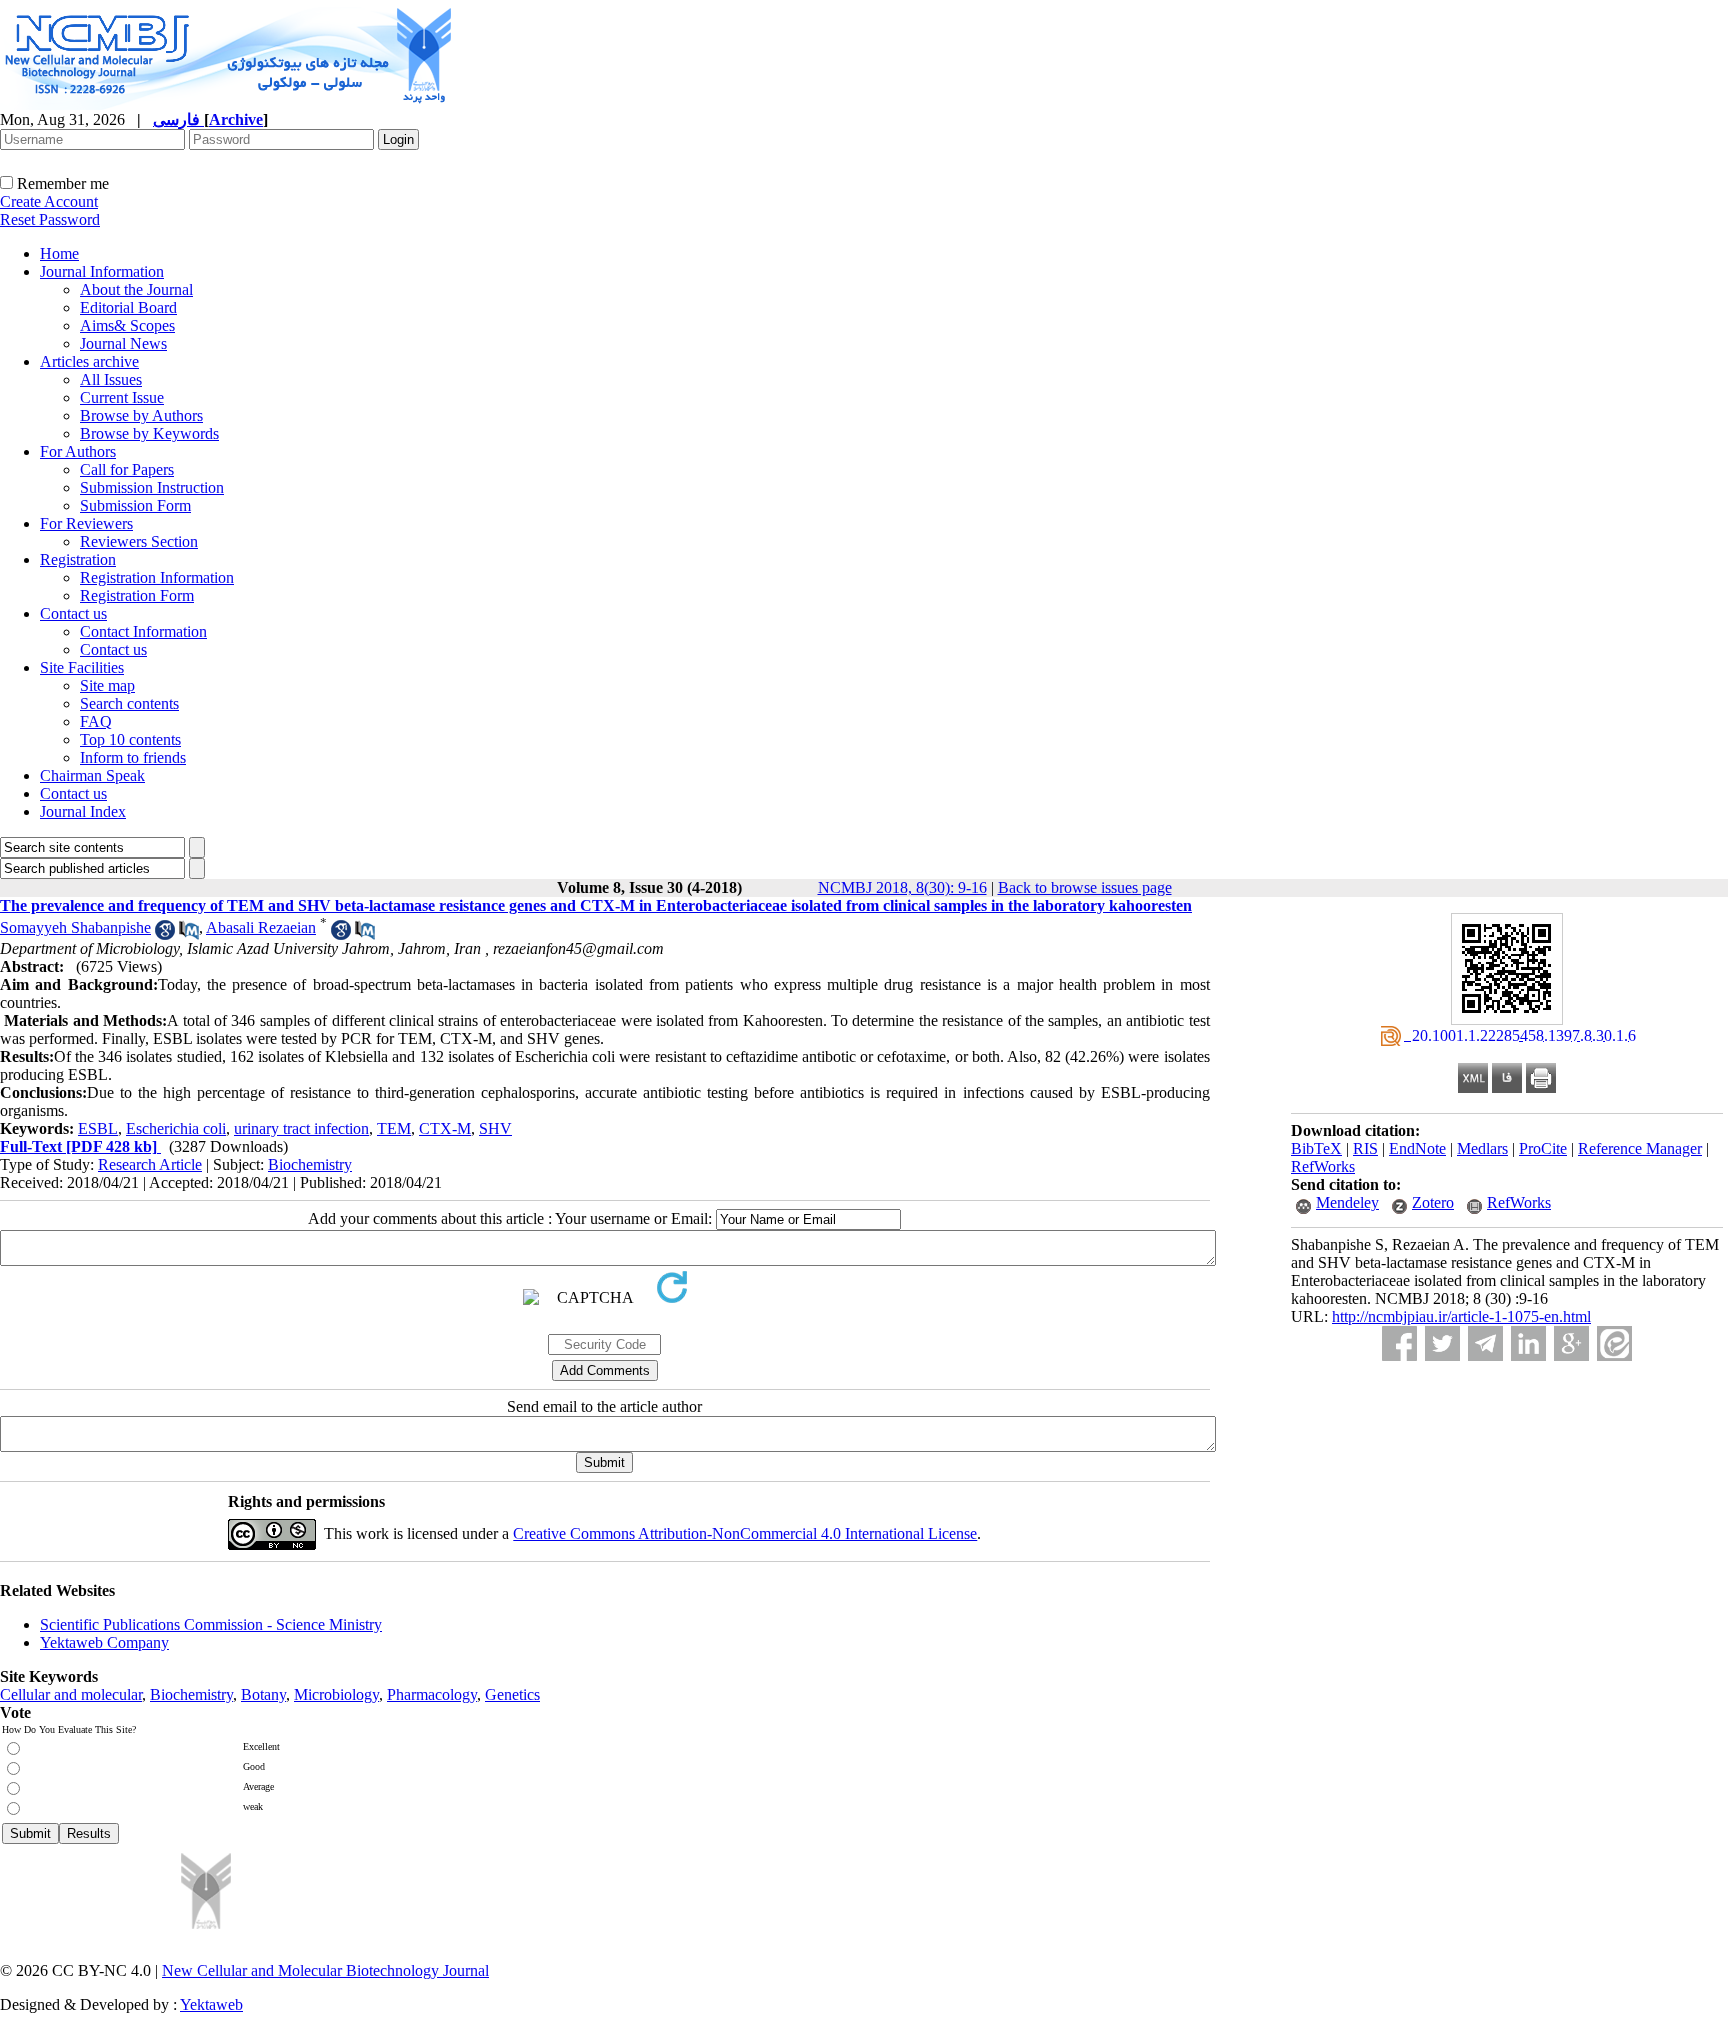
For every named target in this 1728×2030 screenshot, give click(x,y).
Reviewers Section (139, 541)
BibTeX (1316, 1148)
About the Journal (136, 289)
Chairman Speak (92, 775)
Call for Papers (127, 469)
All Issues (111, 379)
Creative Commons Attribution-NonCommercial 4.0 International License (745, 1533)
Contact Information (143, 631)
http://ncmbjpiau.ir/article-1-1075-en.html (1461, 1316)
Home (59, 253)
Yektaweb (211, 2004)
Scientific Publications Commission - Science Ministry (211, 1624)
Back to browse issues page (1085, 887)
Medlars (1482, 1148)
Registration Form (137, 595)
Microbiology (336, 1694)
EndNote (1417, 1148)
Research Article (150, 1164)
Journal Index (83, 811)
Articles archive (89, 361)
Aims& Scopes (127, 325)
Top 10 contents (130, 739)
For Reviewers (86, 523)
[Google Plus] (1571, 1343)
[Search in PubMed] (189, 934)
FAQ (96, 721)
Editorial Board (128, 307)
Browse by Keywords (149, 433)
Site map (107, 685)
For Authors (78, 451)
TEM (394, 1128)
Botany (263, 1694)
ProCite (1543, 1148)
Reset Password (50, 219)
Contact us (73, 613)
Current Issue (122, 397)
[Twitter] (1442, 1343)
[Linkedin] (1528, 1343)
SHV (495, 1128)
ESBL (98, 1128)
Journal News (123, 343)
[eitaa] (1614, 1343)
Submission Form (135, 505)
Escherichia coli (176, 1128)
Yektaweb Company (104, 1642)
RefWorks (1323, 1166)
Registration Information (157, 577)
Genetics (512, 1694)
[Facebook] (1399, 1343)
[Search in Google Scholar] (165, 934)
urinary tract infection (301, 1128)
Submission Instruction (152, 487)
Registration (78, 559)
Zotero (1433, 1202)
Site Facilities (82, 667)
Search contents (129, 703)
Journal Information (102, 271)
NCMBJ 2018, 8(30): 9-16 (902, 887)
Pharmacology (432, 1694)
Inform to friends (133, 757)
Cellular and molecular (71, 1694)
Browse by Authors (141, 415)
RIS (1365, 1148)
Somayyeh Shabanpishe (75, 927)
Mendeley (1347, 1202)
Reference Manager (1640, 1148)
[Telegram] (1485, 1343)
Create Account (49, 201)
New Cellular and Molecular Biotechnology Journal (325, 1970)
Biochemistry (310, 1164)
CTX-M (445, 1128)
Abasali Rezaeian (261, 927)
